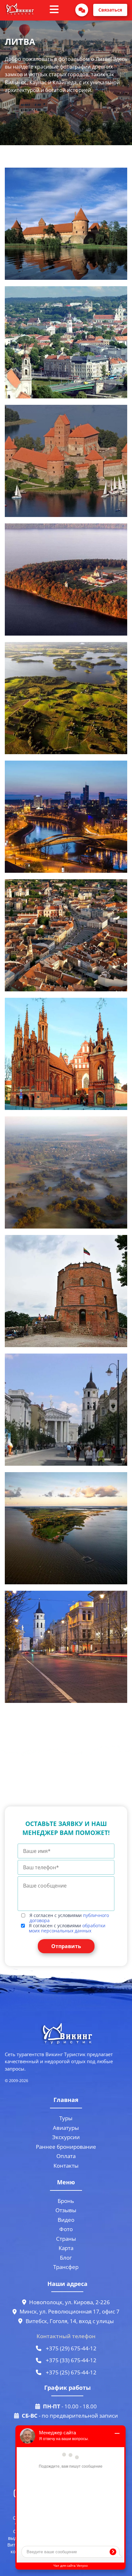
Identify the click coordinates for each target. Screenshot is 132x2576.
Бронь (66, 2201)
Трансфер (66, 2267)
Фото (66, 2229)
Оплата (66, 2156)
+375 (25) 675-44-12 (70, 2372)
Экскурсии (66, 2137)
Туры (66, 2118)
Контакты (66, 2166)
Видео (66, 2220)
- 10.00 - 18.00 (70, 2406)
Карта (66, 2248)
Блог (66, 2258)
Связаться (110, 10)
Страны (66, 2239)
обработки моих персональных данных (67, 1928)
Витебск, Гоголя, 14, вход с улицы (70, 2321)
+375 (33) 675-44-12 (70, 2360)
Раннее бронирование (66, 2147)
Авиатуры (66, 2128)
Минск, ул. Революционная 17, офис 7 (70, 2311)
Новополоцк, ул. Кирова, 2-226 (70, 2302)
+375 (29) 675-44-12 (70, 2348)
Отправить (66, 1946)
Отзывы (66, 2210)
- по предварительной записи (70, 2416)
